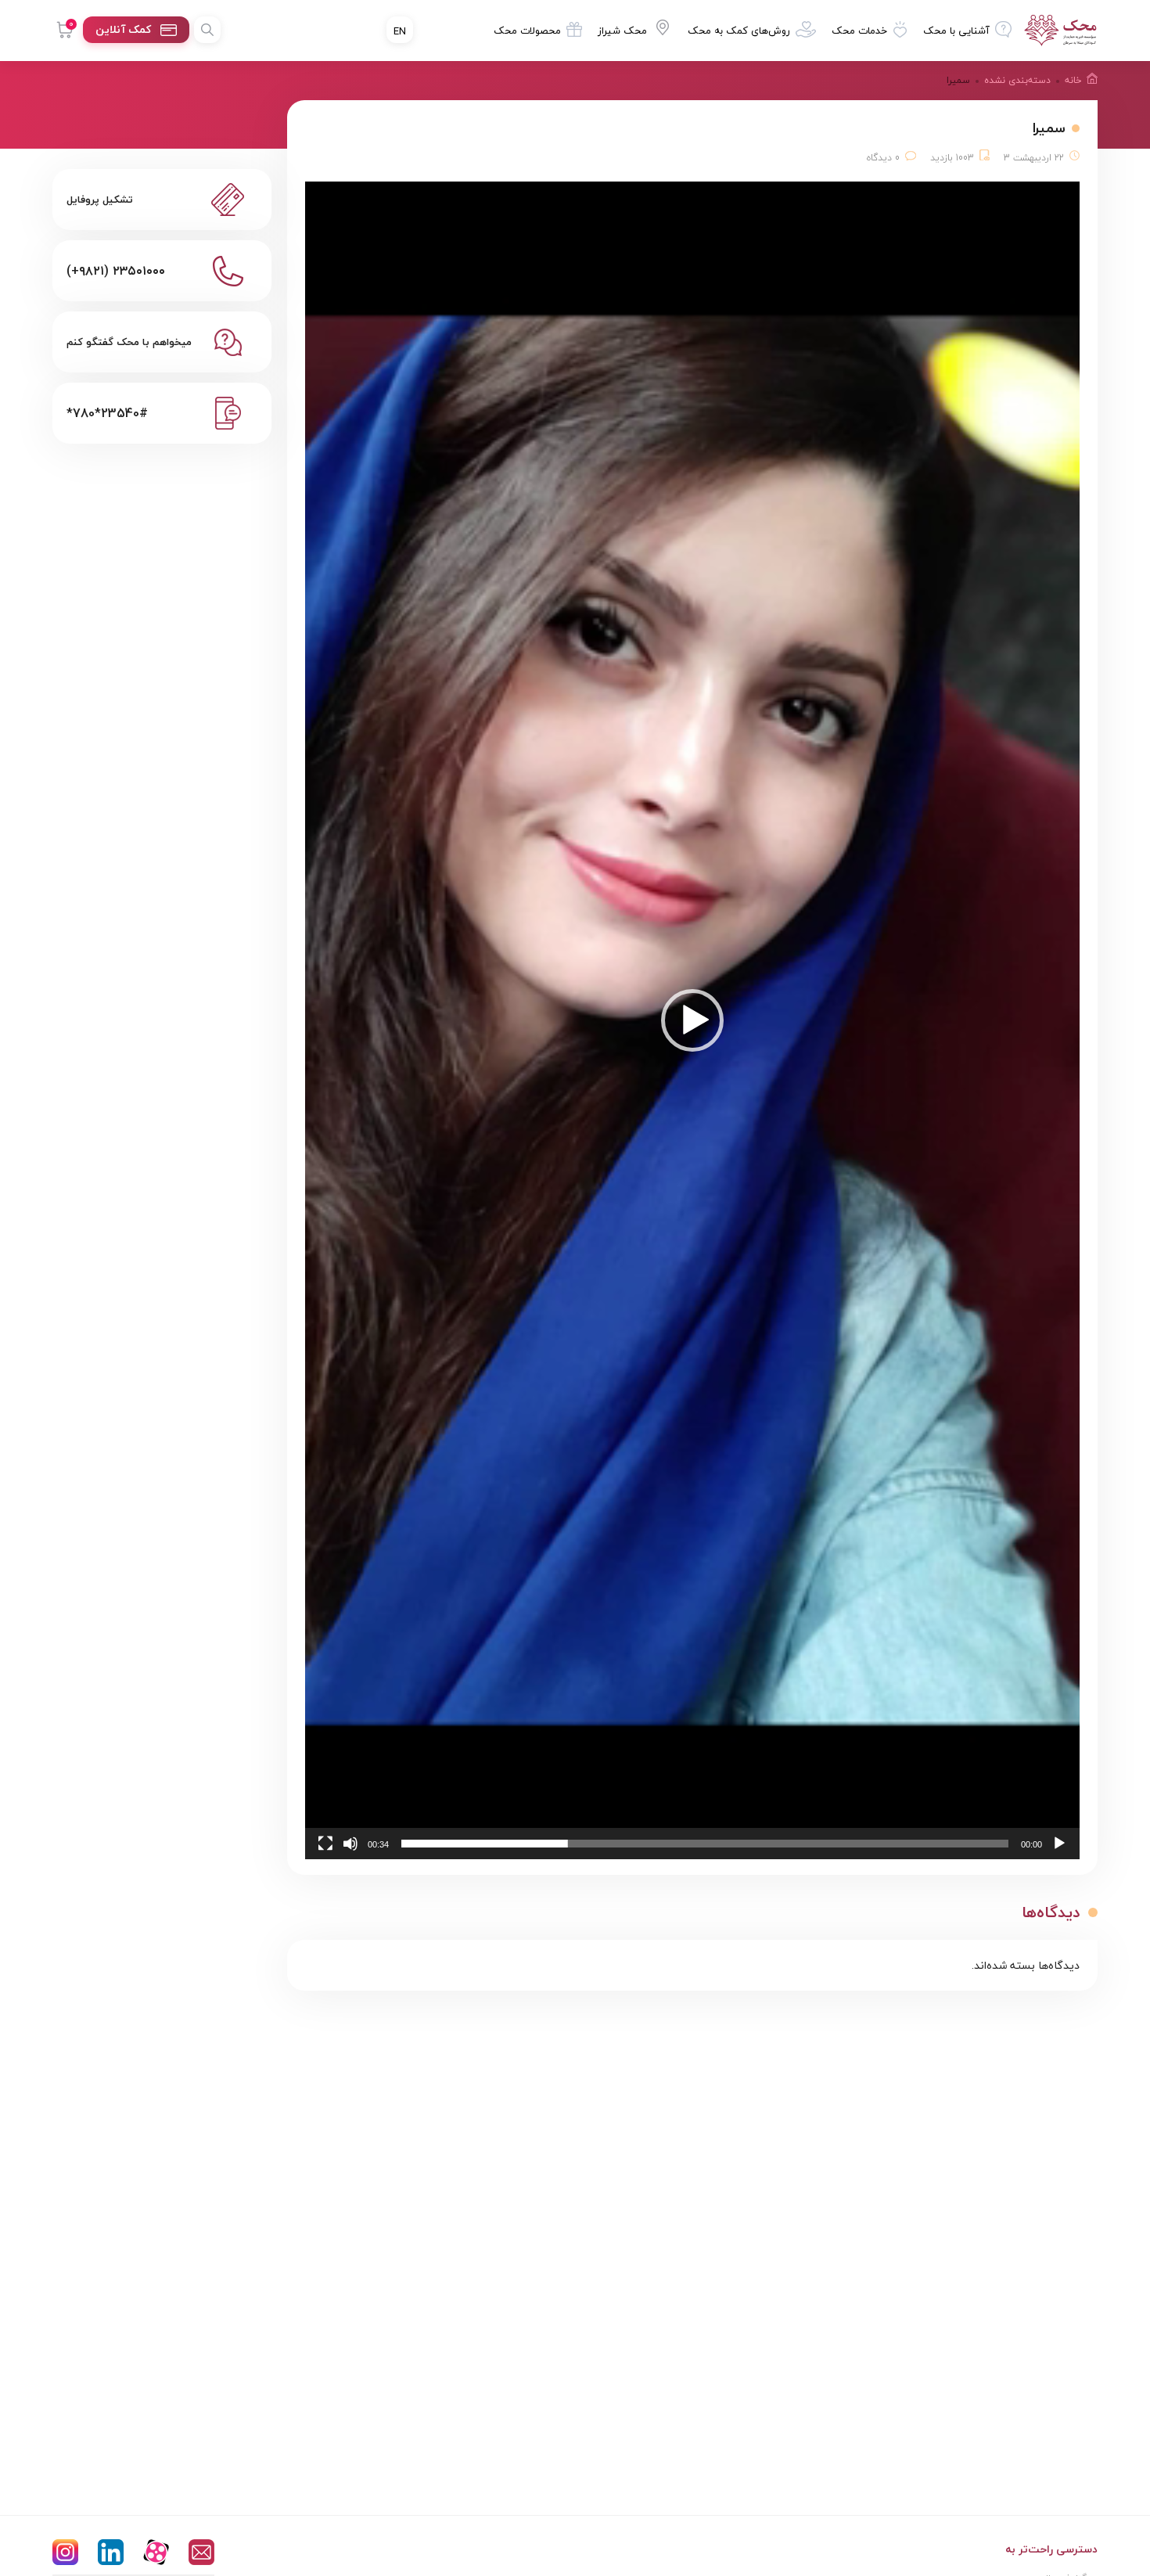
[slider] (705, 1844)
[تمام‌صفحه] (325, 1844)
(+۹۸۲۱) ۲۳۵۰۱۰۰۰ (116, 271)
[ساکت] (350, 1844)
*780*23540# (107, 413)
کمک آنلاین (123, 29)
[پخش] (1059, 1844)
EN (400, 31)
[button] (692, 1020)
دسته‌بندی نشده (1017, 80)
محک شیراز (622, 31)
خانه (1073, 80)
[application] (692, 1020)
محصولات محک (527, 31)
